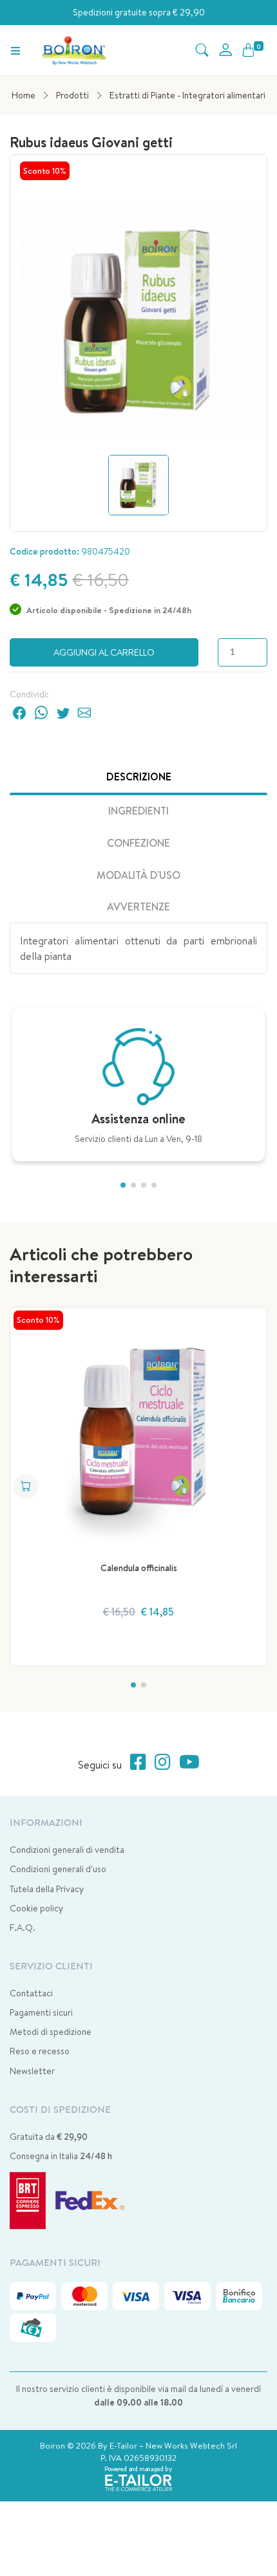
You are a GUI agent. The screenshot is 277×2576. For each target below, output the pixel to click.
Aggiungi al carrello (104, 652)
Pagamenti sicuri (41, 2012)
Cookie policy (36, 1908)
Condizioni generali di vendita (67, 1850)
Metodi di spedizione (51, 2032)
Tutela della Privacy (47, 1889)
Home (24, 95)
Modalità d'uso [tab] (138, 875)
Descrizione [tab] (139, 777)
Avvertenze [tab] (138, 906)
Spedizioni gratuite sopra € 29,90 (139, 12)
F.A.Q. (23, 1927)
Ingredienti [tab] (138, 811)
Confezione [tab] (138, 843)
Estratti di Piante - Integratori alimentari (187, 95)
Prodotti (72, 95)
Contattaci (31, 1993)
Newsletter (32, 2071)
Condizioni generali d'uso (58, 1869)
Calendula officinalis (139, 1568)
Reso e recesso (40, 2051)
